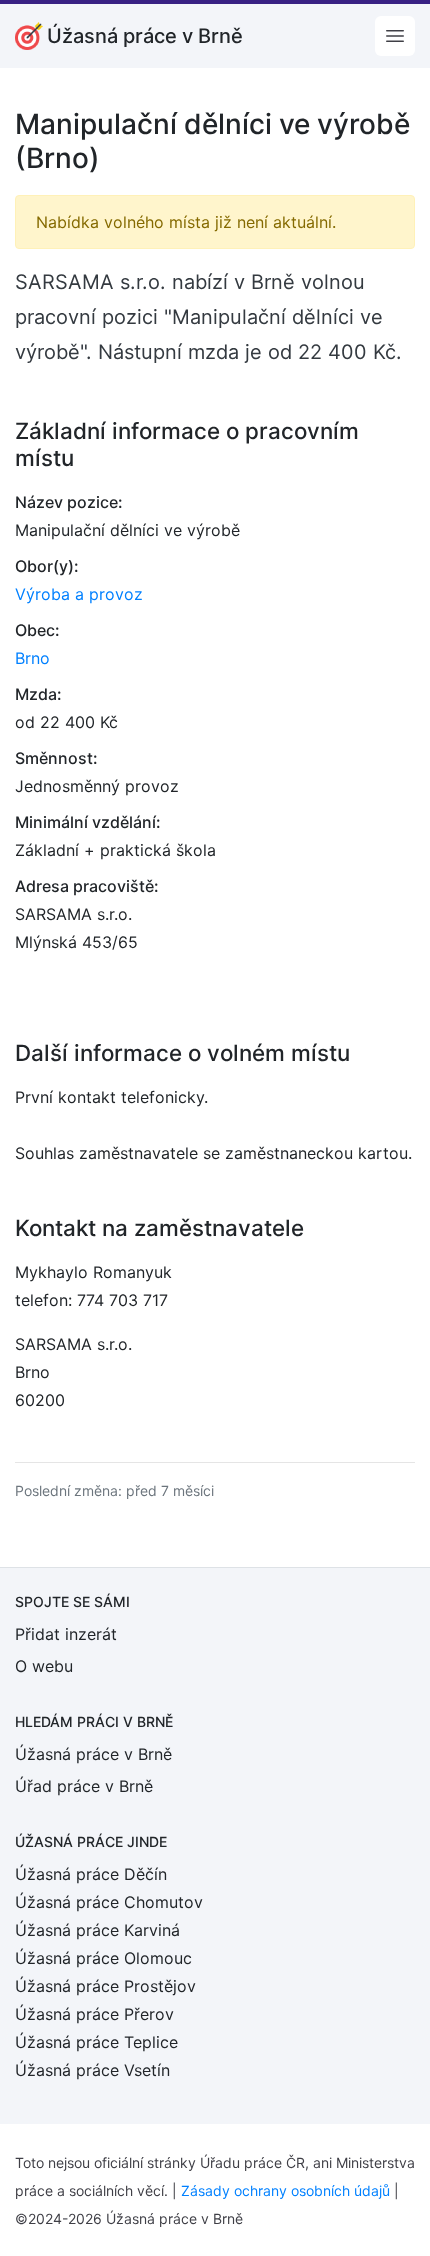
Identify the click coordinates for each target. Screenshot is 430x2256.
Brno (32, 658)
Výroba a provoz (79, 594)
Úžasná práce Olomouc (103, 1958)
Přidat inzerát (66, 1634)
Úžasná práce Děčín (91, 1874)
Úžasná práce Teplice (96, 2042)
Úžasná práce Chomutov (109, 1902)
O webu (44, 1666)
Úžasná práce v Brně (93, 1754)
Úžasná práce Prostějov (105, 1986)
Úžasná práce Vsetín (92, 2070)
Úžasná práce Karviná (97, 1930)
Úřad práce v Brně (84, 1786)
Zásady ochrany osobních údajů (285, 2190)
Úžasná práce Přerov (94, 2014)
